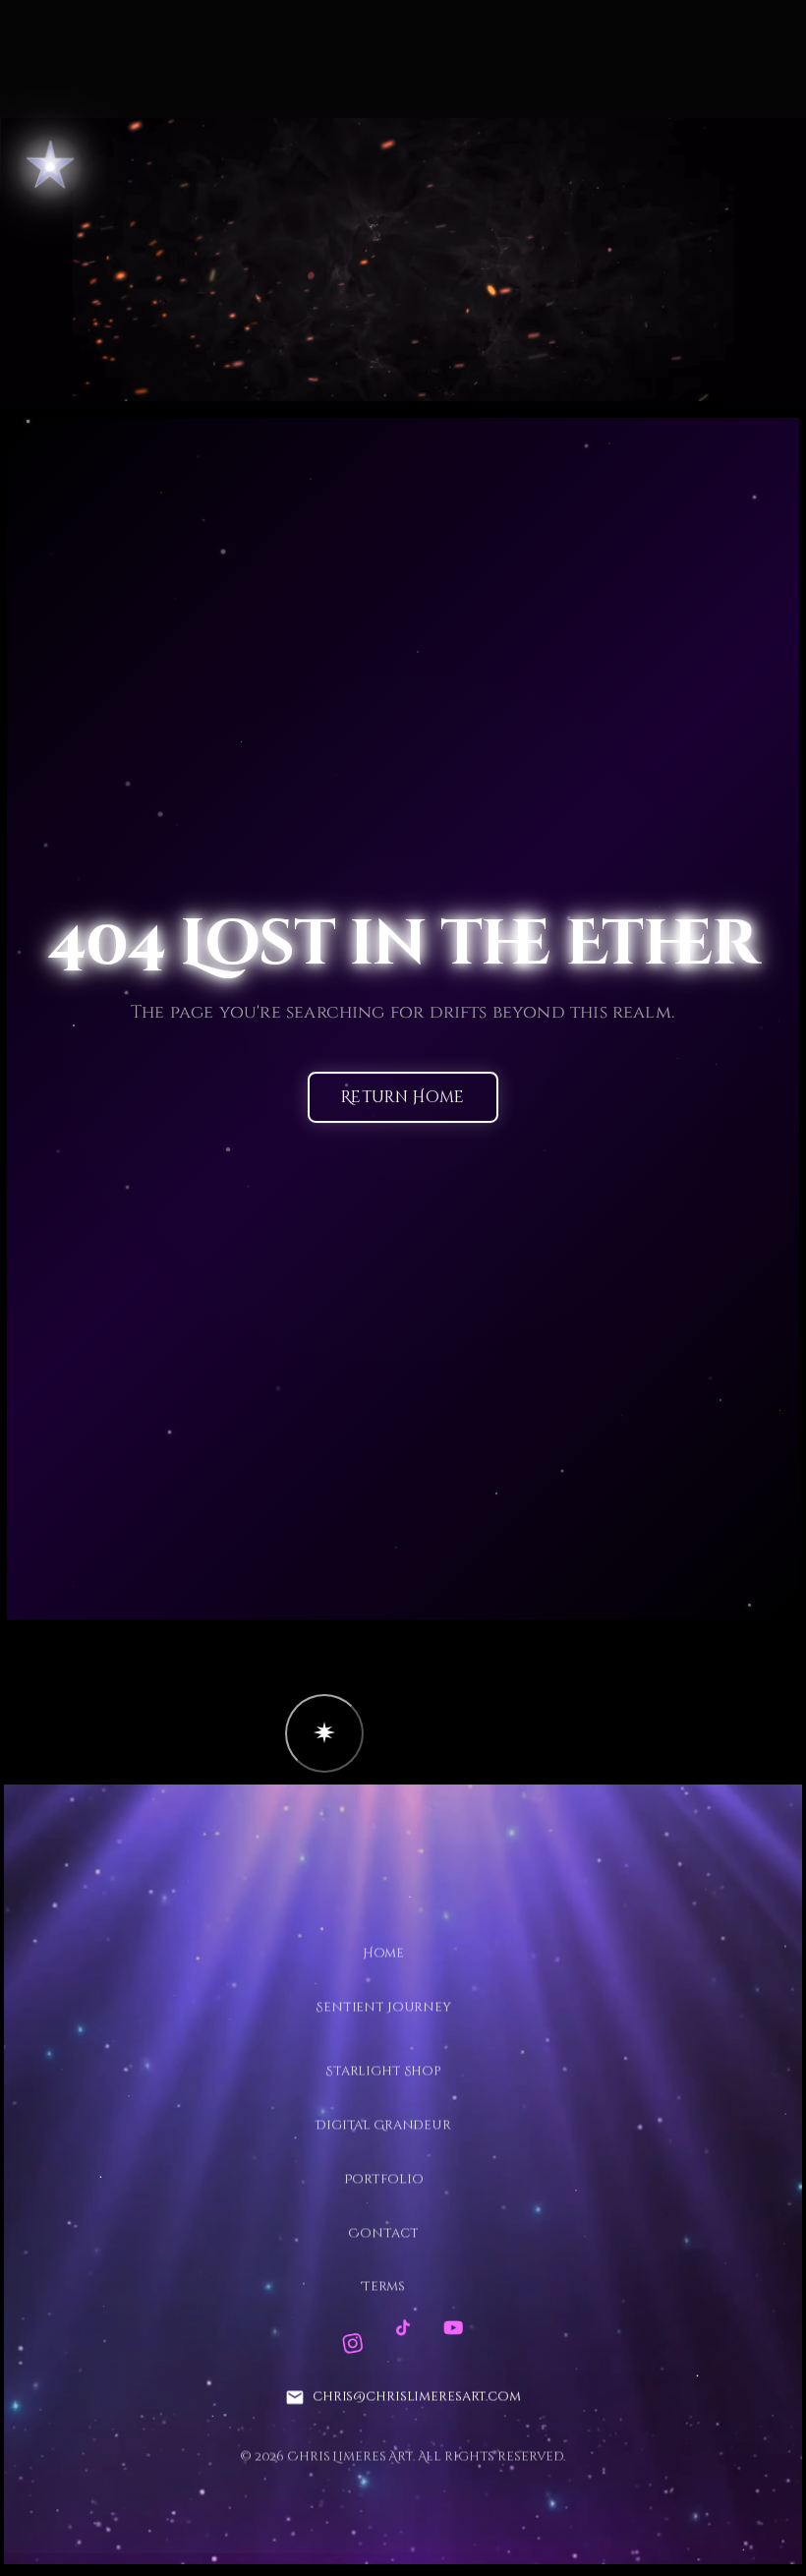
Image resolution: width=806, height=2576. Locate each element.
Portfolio (384, 2179)
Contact (383, 2233)
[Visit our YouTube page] (453, 2328)
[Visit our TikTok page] (403, 2328)
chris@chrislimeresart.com (417, 2397)
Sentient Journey (383, 2007)
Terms (383, 2287)
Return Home (403, 1098)
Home (383, 1953)
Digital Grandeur (383, 2125)
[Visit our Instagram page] (352, 2343)
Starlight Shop (383, 2071)
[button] (324, 1733)
